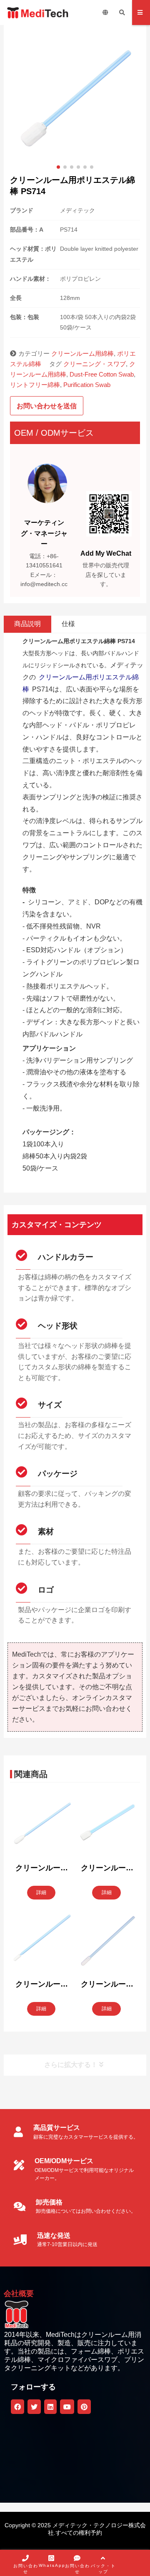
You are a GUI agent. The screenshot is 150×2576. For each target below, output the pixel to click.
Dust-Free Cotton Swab (102, 374)
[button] (58, 167)
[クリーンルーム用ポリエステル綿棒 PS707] (107, 1826)
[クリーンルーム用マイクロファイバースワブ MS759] (107, 1942)
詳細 (41, 1892)
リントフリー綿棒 (35, 385)
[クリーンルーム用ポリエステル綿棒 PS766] (42, 1826)
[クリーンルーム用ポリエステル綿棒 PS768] (42, 1942)
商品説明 (27, 624)
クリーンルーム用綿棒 (82, 353)
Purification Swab (87, 385)
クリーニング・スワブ (95, 364)
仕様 (68, 624)
